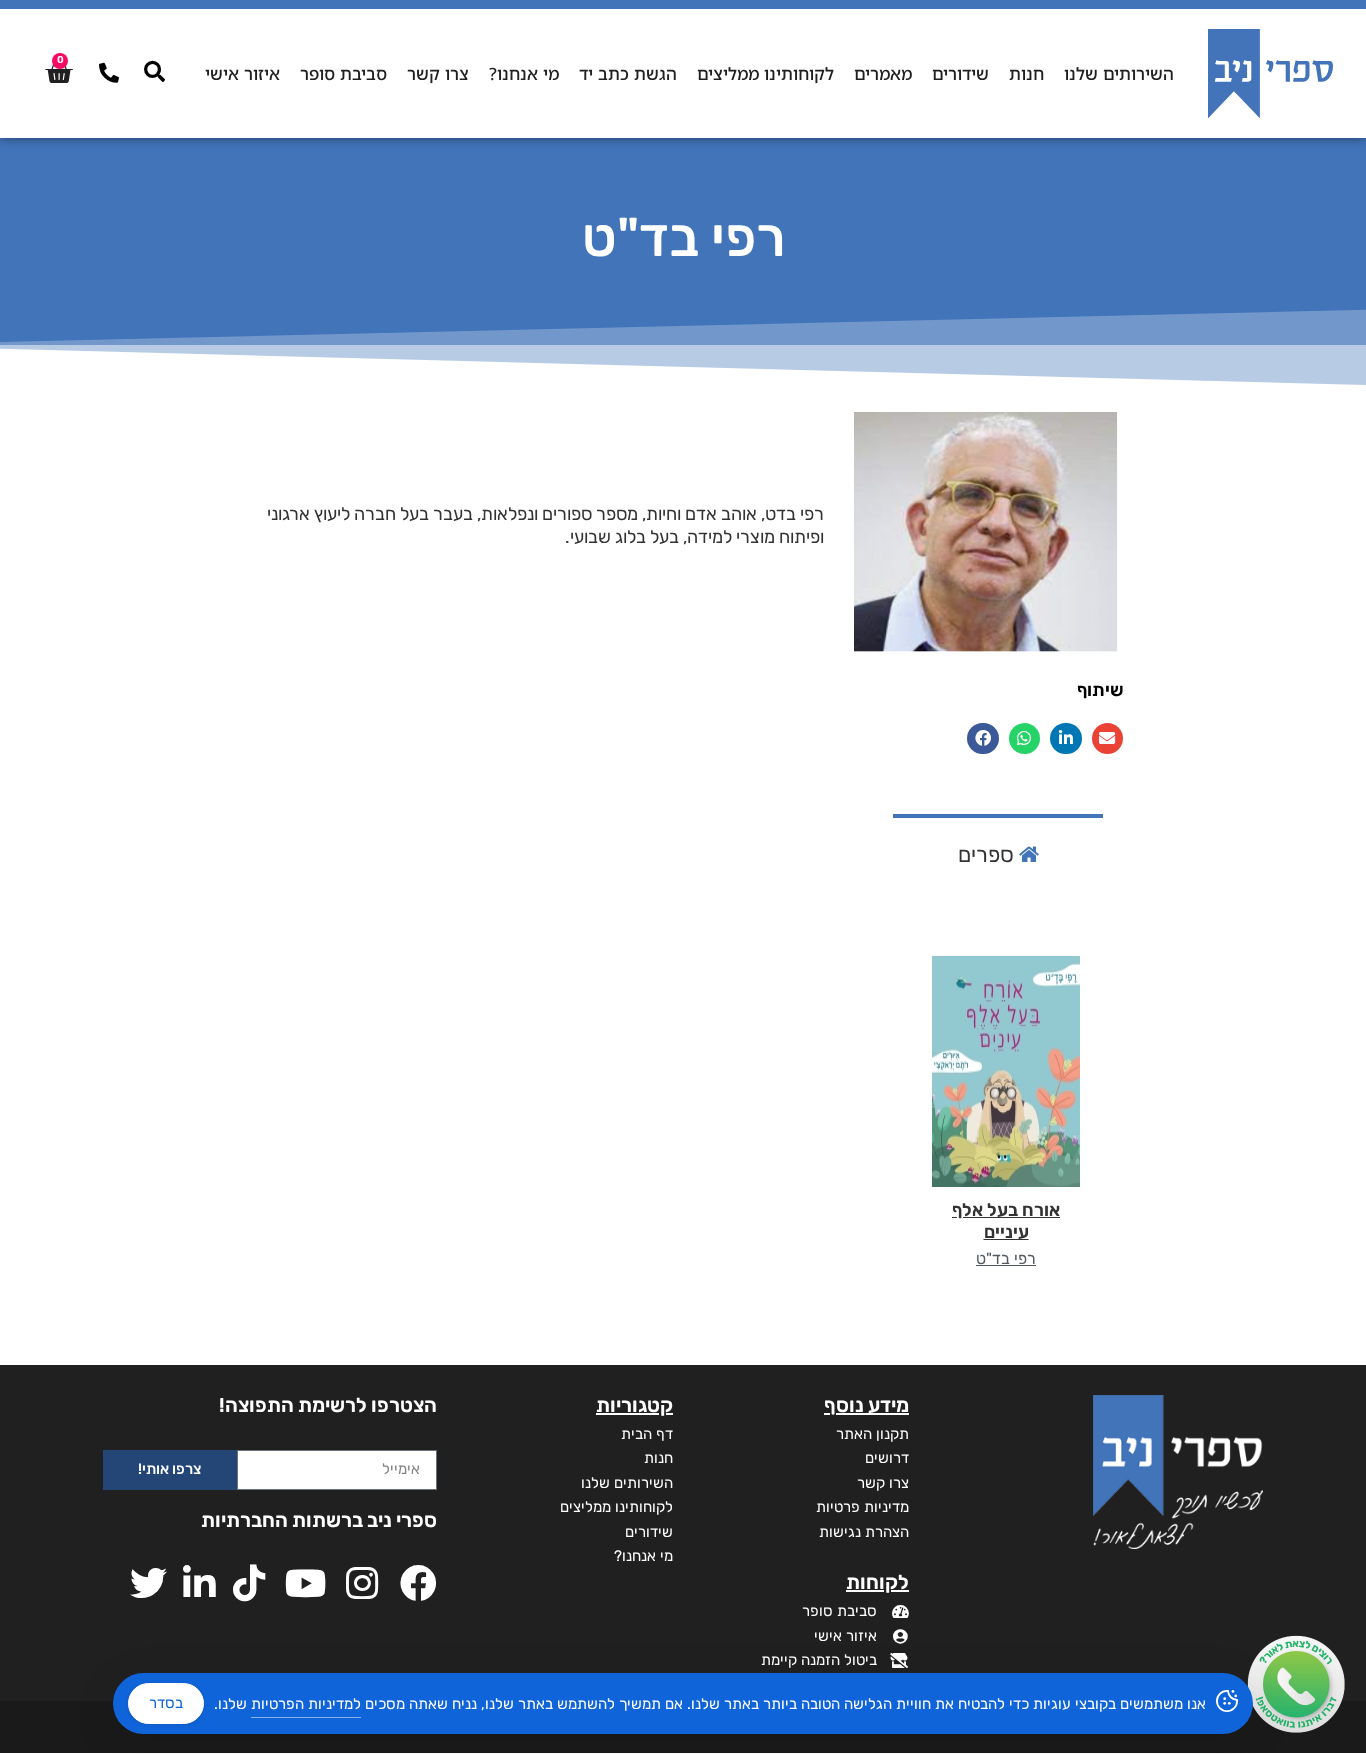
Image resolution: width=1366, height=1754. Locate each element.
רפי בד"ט (1006, 1258)
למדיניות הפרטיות (306, 1704)
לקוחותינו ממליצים (765, 73)
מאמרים (883, 73)
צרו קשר (438, 73)
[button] (1108, 739)
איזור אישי (242, 73)
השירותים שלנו (1119, 73)
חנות (1026, 73)
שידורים (960, 73)
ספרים (988, 854)
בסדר (166, 1703)
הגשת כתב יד (628, 73)
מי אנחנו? (524, 73)
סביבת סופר (343, 73)
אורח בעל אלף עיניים (1006, 1221)
